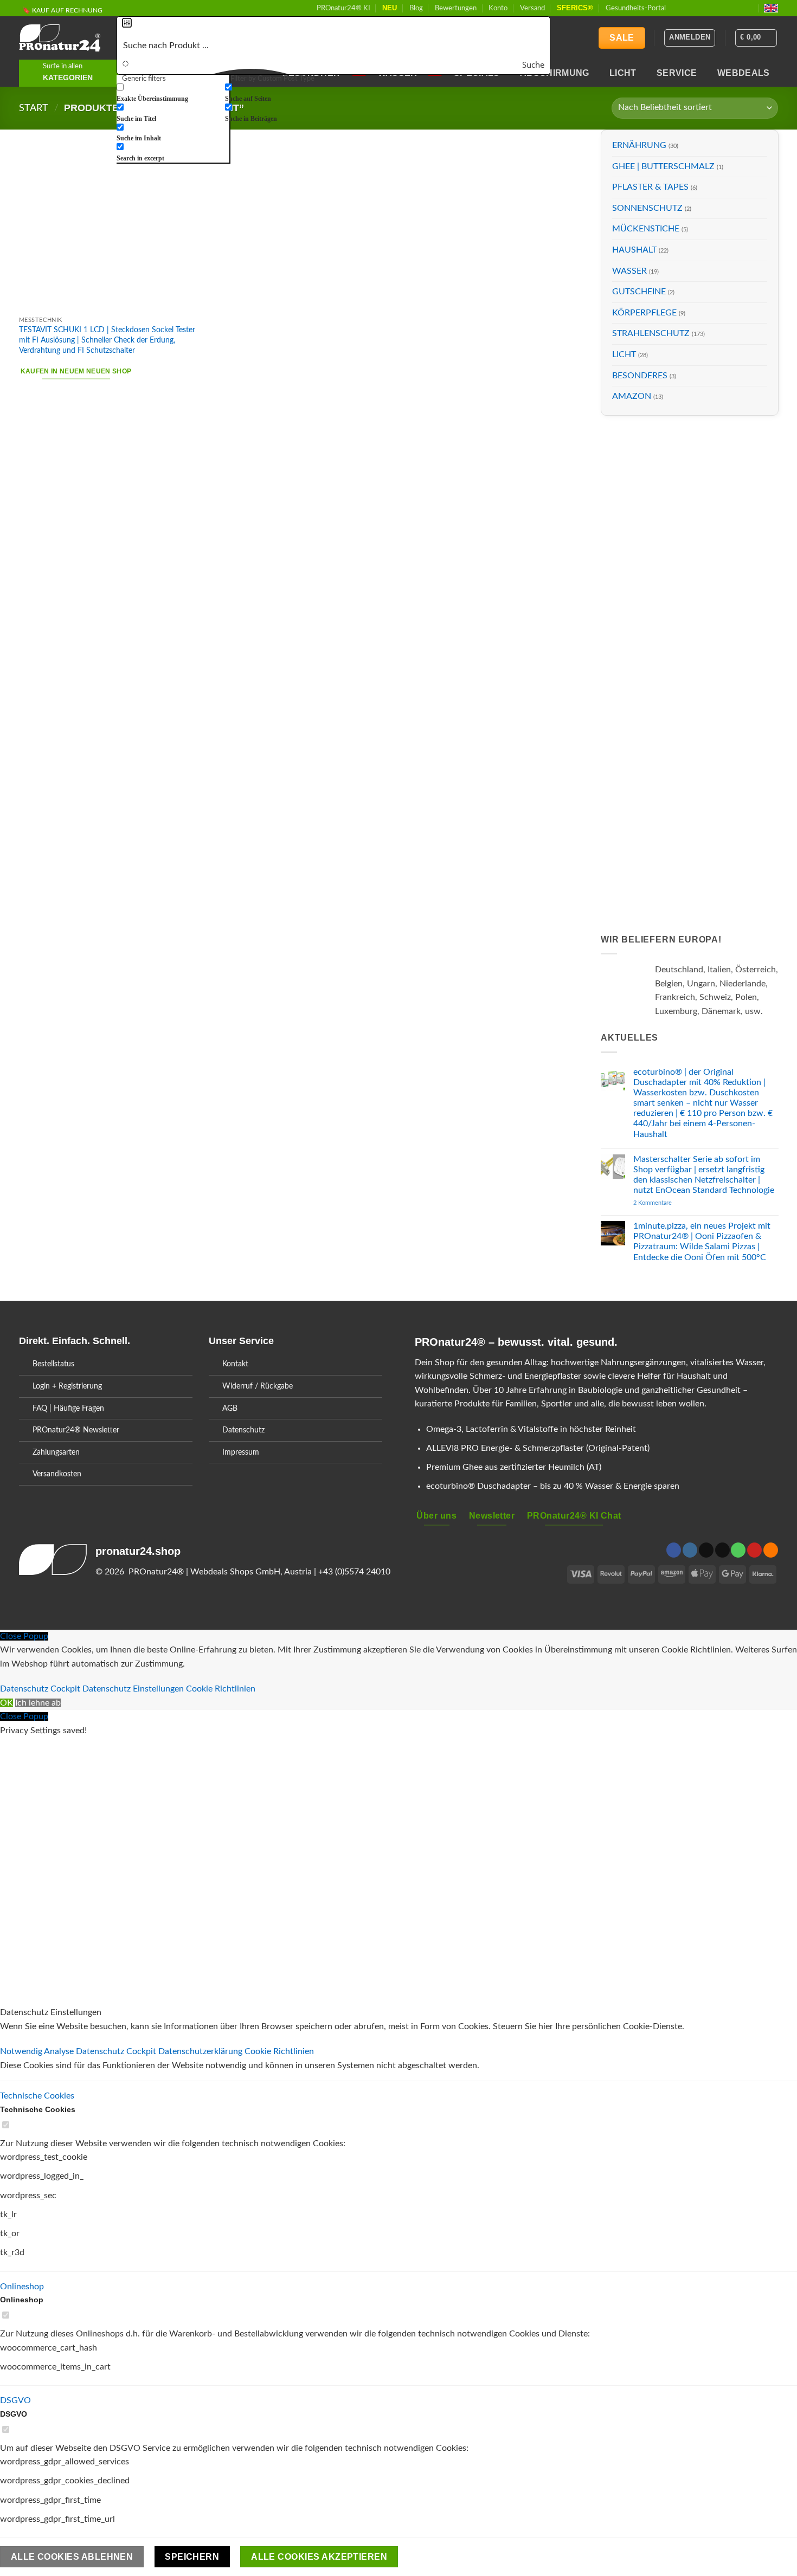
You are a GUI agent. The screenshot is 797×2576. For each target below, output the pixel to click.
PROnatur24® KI (343, 8)
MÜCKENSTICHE (646, 229)
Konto (498, 8)
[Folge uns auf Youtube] (750, 8)
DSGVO (15, 2400)
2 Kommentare (673, 1203)
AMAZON (632, 396)
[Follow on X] (698, 8)
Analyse (60, 2051)
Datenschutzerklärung (201, 2051)
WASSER (629, 270)
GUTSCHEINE (639, 292)
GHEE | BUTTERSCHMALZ (663, 166)
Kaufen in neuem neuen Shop (76, 371)
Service (677, 73)
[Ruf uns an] (718, 8)
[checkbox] (171, 93)
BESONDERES (640, 375)
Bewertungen (456, 8)
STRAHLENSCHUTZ (651, 333)
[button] (756, 38)
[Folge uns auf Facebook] (677, 8)
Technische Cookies (37, 2096)
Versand (532, 8)
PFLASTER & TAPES (650, 187)
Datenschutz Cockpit (40, 1689)
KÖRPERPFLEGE (644, 313)
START (34, 108)
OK (7, 1703)
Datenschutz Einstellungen (133, 1689)
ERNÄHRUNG (639, 145)
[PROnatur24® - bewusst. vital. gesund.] (60, 38)
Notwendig (22, 2051)
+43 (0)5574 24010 (354, 1572)
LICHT (623, 73)
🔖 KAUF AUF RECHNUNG (62, 10)
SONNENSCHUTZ (647, 208)
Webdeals (744, 73)
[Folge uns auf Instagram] (687, 8)
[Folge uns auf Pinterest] (729, 8)
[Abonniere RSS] (739, 8)
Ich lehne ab (38, 1703)
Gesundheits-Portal (636, 8)
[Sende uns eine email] (708, 8)
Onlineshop (22, 2287)
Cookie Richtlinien (221, 1689)
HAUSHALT (634, 250)
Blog (416, 8)
